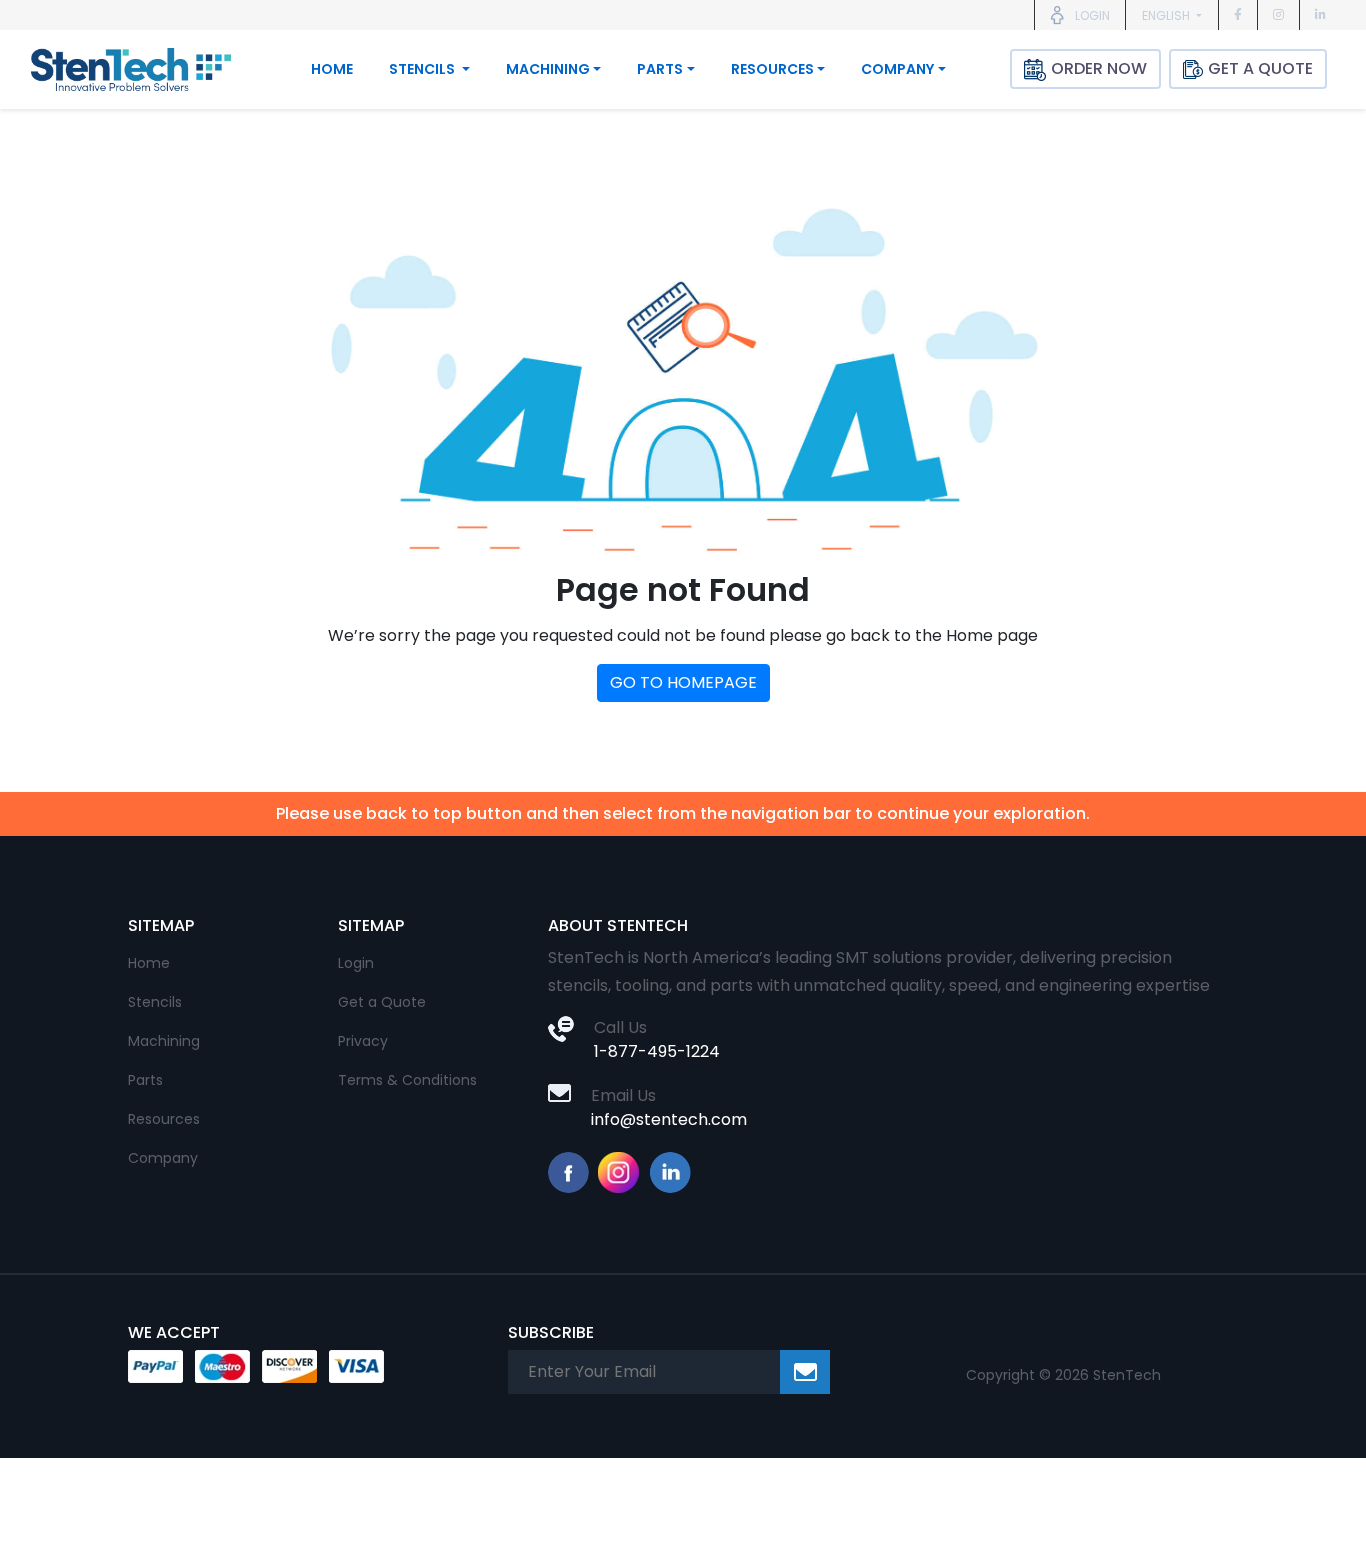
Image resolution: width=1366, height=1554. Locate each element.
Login (356, 963)
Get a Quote (382, 1002)
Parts (145, 1080)
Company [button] (897, 69)
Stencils (155, 1002)
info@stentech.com (669, 1119)
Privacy (363, 1041)
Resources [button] (772, 69)
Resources (164, 1119)
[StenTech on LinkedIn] (1320, 14)
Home (332, 69)
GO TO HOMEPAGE (683, 682)
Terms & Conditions (407, 1080)
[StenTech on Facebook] (1238, 14)
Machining (164, 1041)
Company (163, 1158)
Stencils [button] (423, 69)
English (1167, 15)
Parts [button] (660, 69)
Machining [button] (548, 69)
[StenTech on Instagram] (1278, 14)
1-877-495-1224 (657, 1051)
